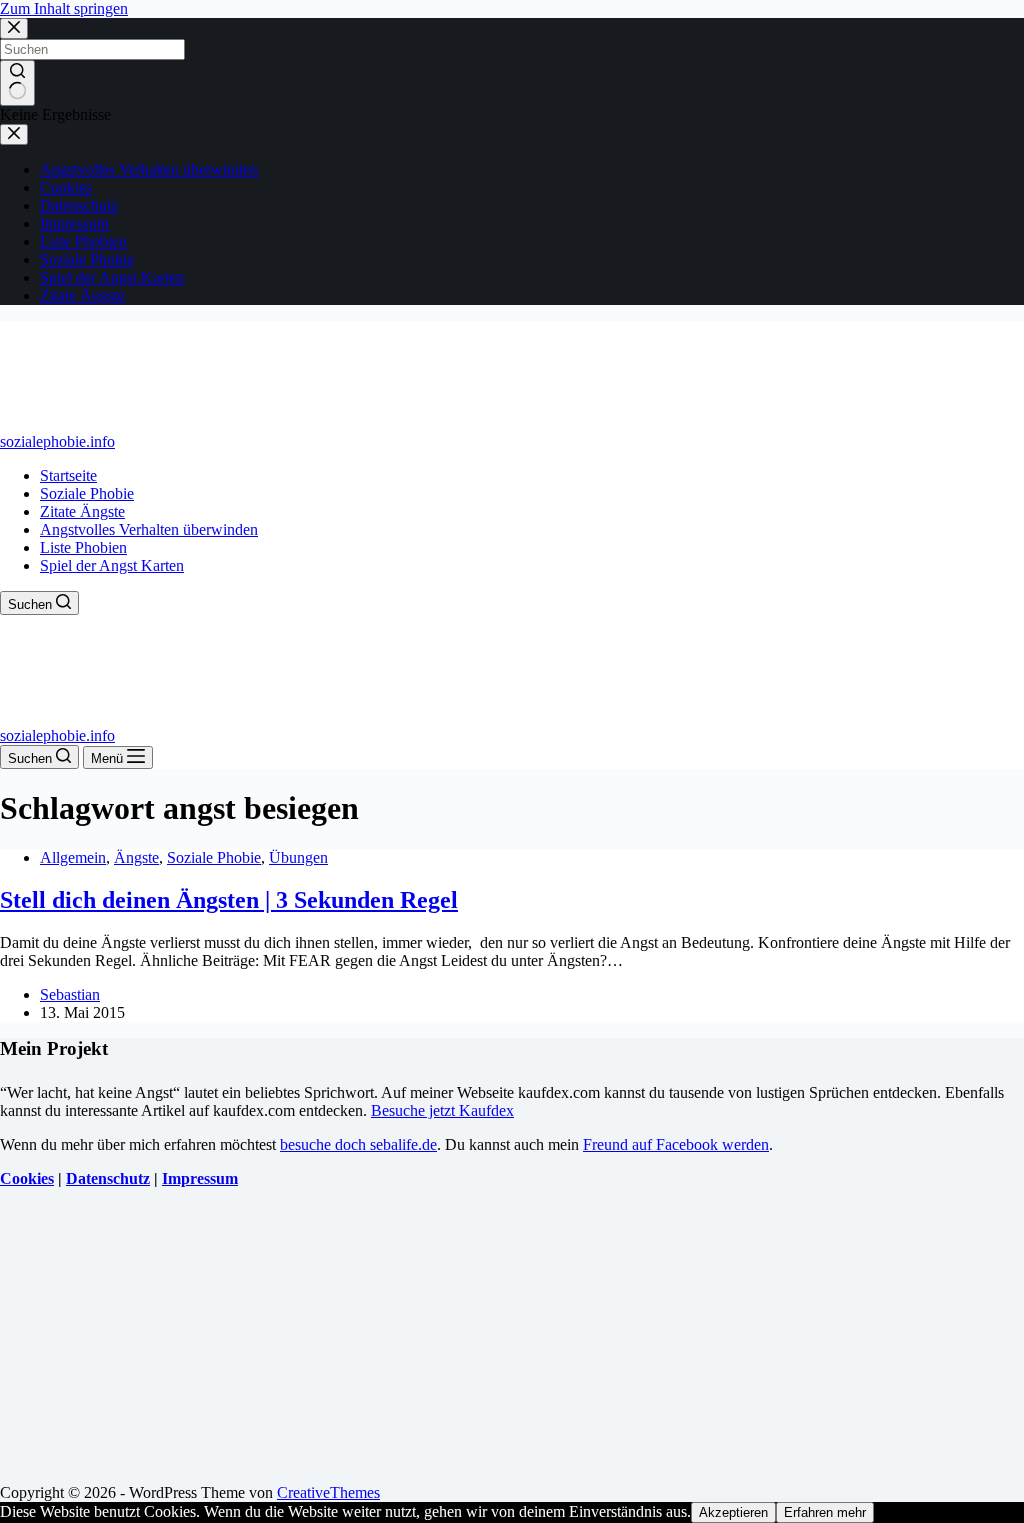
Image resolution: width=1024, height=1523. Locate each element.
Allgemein (73, 857)
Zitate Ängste (82, 511)
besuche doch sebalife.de (358, 1144)
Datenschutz (108, 1178)
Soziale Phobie (87, 493)
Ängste (136, 857)
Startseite (68, 475)
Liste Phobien (83, 547)
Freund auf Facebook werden (676, 1144)
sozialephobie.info (57, 441)
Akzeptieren (733, 1512)
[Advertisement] (512, 1344)
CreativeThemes (328, 1492)
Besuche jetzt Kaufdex (442, 1110)
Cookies (27, 1178)
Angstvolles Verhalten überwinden (149, 529)
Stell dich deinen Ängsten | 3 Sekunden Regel (229, 900)
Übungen (298, 857)
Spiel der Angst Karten (112, 565)
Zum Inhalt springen (64, 8)
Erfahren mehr (825, 1512)
